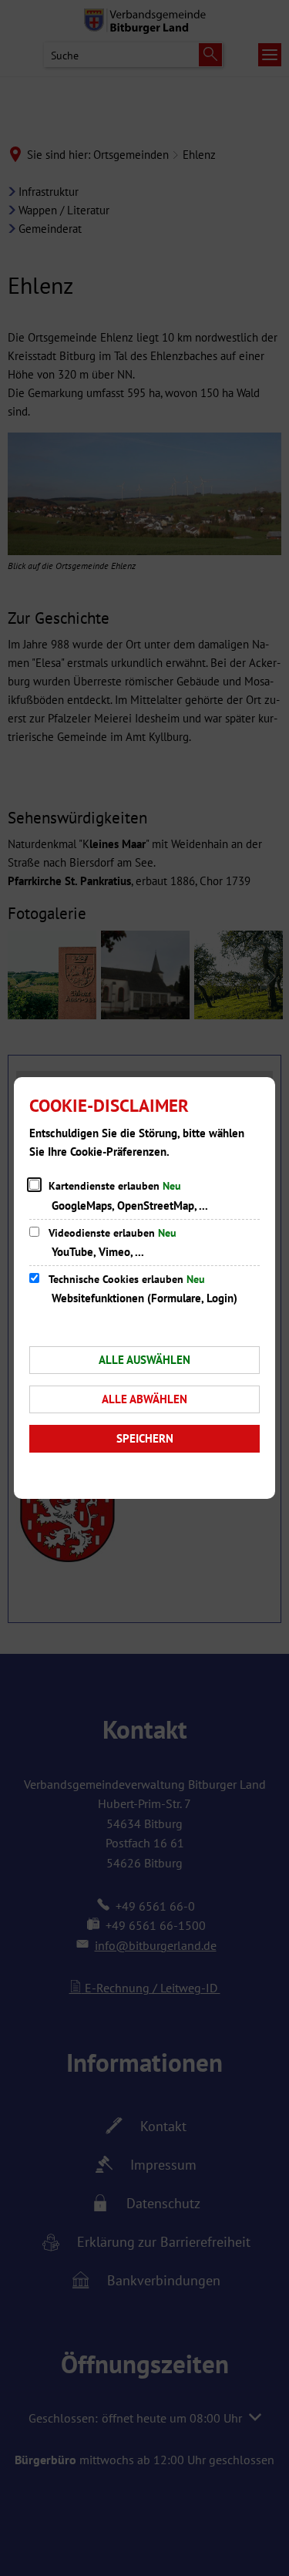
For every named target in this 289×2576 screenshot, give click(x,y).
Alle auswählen (144, 1360)
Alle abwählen (144, 1399)
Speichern (145, 1438)
